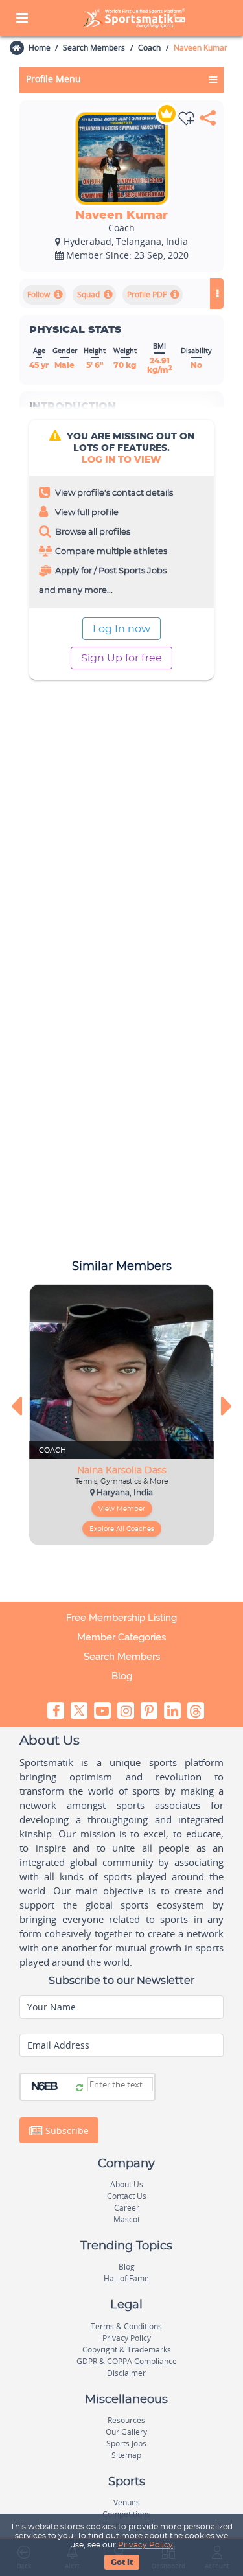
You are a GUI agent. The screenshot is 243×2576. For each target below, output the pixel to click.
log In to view (121, 460)
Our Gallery (126, 2432)
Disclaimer (126, 2373)
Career (127, 2208)
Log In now (121, 629)
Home (40, 48)
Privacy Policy (145, 2545)
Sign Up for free (121, 658)
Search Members (94, 48)
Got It (122, 2562)
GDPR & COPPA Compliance (127, 2361)
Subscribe (66, 2131)
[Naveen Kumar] (122, 159)
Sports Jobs (126, 2444)
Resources (126, 2420)
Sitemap (126, 2455)
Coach (149, 48)
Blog (122, 1676)
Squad (88, 294)
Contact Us (127, 2196)
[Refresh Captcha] (79, 2088)
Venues (127, 2502)
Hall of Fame (126, 2278)
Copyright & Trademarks (127, 2350)
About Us (127, 2184)
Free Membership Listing (121, 1618)
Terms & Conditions (126, 2326)
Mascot (127, 2219)
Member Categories (121, 1637)
